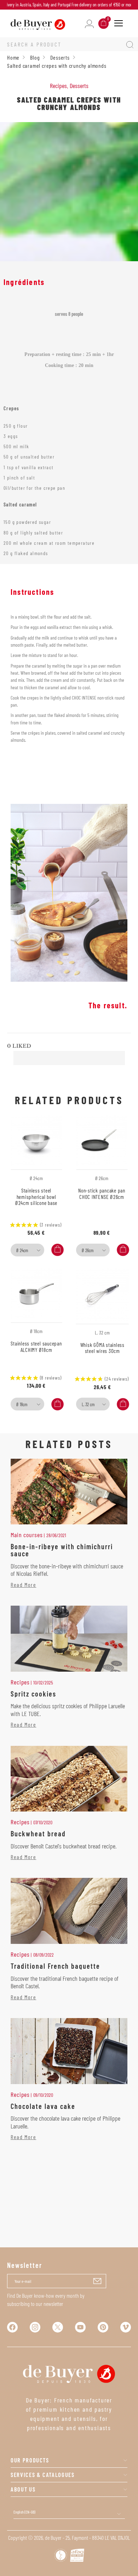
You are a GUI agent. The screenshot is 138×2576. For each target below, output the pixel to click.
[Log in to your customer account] (89, 23)
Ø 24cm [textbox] (22, 1250)
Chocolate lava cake (43, 2106)
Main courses (27, 1535)
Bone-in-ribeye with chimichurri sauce (62, 1550)
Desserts (79, 86)
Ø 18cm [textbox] (22, 1404)
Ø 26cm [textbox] (88, 1250)
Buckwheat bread (38, 1834)
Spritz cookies (33, 1694)
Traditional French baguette (55, 1966)
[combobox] (27, 1250)
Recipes (58, 86)
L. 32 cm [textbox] (88, 1404)
